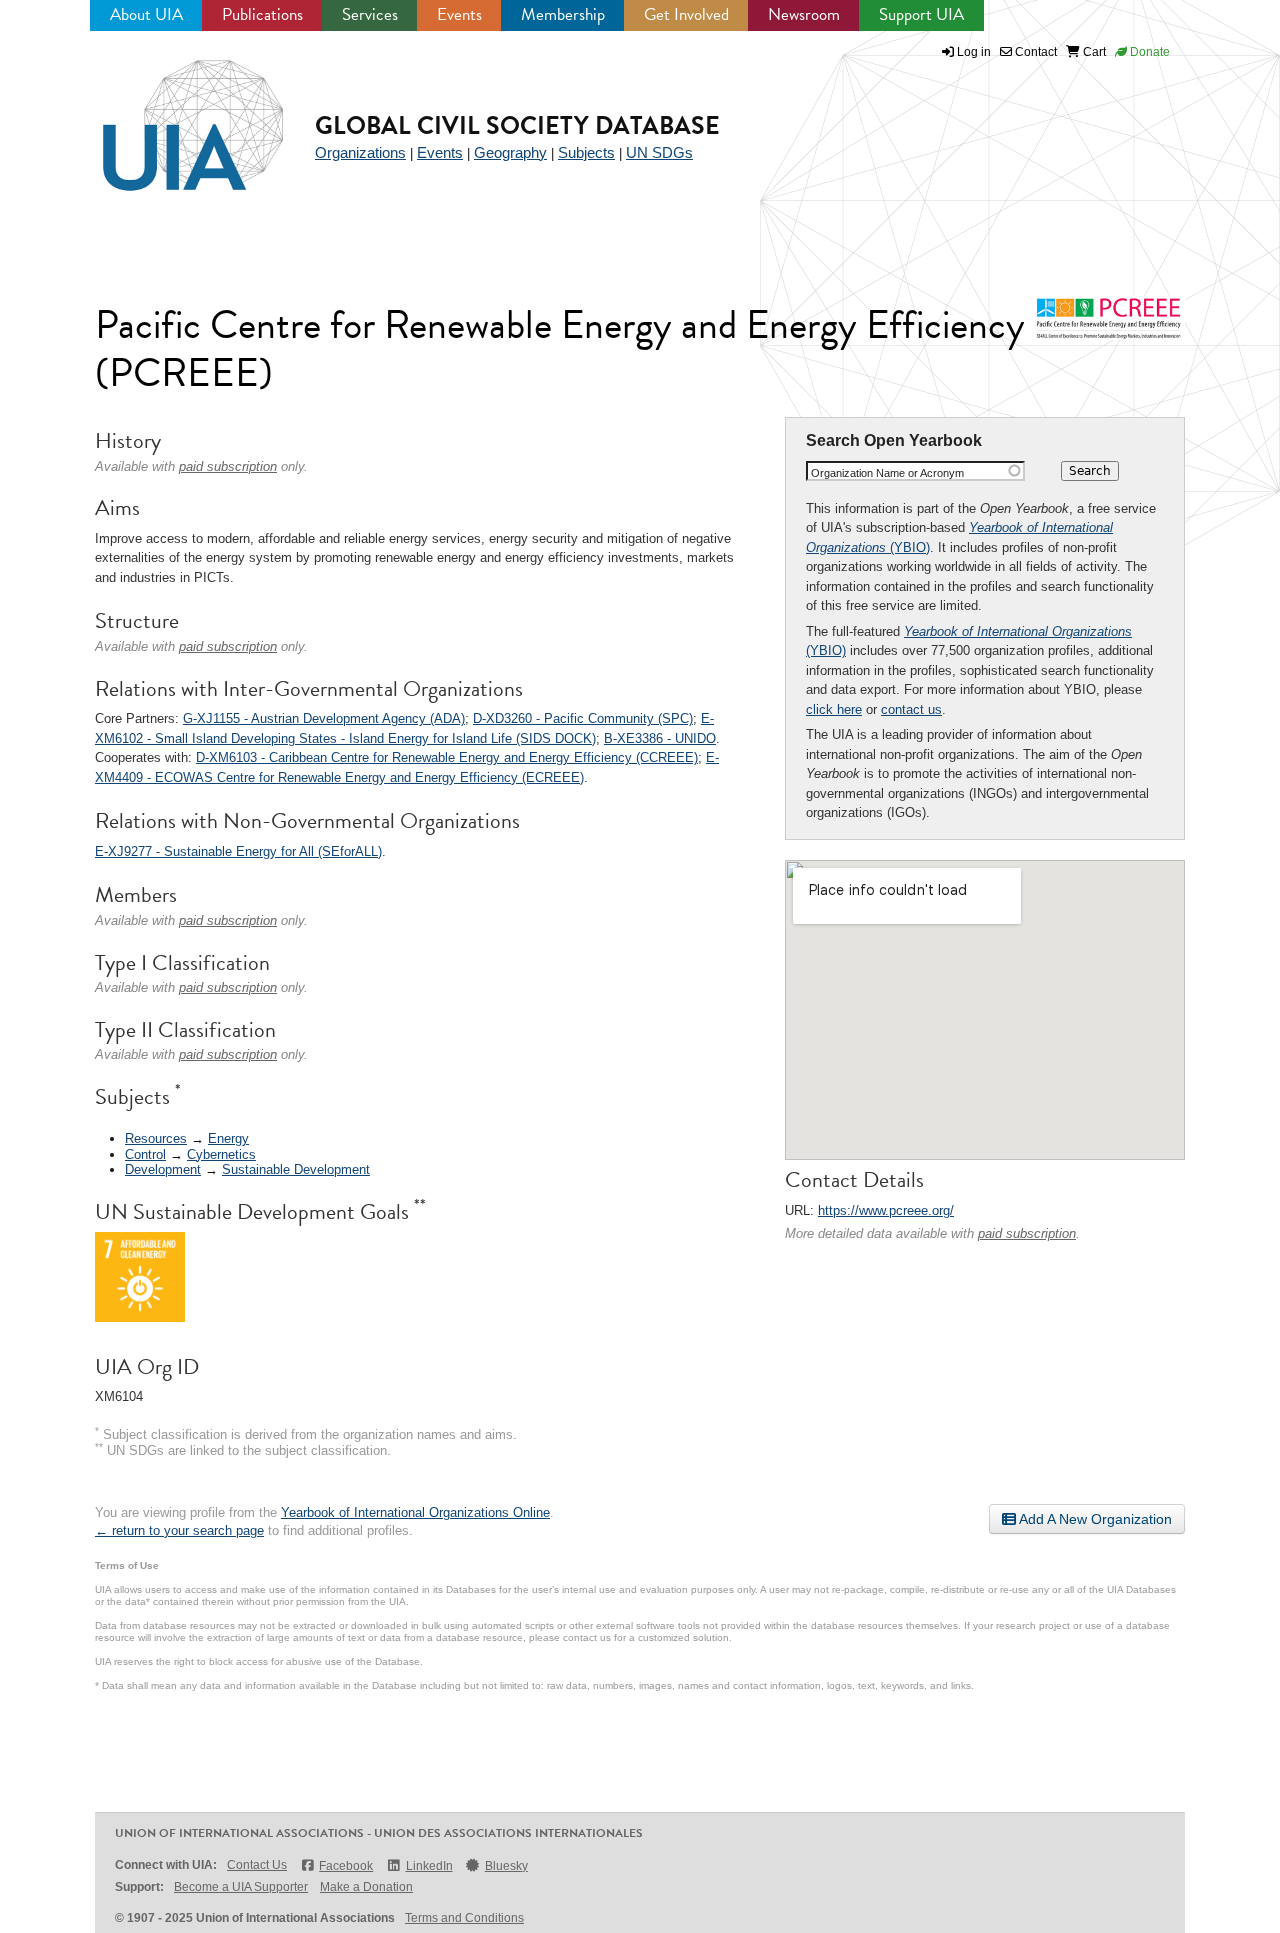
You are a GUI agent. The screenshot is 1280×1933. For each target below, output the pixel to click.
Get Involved (686, 14)
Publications (262, 14)
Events (459, 14)
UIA (170, 114)
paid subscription (1027, 1233)
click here (834, 709)
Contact (1034, 52)
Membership (563, 14)
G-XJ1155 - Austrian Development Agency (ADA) (324, 718)
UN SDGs (659, 152)
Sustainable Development (296, 1169)
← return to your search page (179, 1530)
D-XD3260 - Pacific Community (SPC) (583, 718)
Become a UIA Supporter (241, 1887)
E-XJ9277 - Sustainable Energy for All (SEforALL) (238, 851)
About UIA (146, 14)
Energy (228, 1138)
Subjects (586, 152)
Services (370, 14)
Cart (1093, 52)
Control (145, 1154)
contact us (911, 709)
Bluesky (506, 1866)
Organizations (360, 152)
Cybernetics (221, 1154)
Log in (974, 52)
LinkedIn (429, 1866)
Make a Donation (366, 1887)
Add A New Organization (1094, 1519)
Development (163, 1169)
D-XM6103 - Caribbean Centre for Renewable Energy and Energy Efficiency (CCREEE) (447, 757)
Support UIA (921, 14)
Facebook (346, 1866)
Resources (156, 1138)
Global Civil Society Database (517, 125)
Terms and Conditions (464, 1918)
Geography (510, 152)
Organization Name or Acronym (887, 473)
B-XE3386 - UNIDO (660, 738)
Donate (1148, 52)
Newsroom (804, 14)
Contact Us (257, 1865)
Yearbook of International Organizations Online (415, 1512)
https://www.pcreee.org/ (886, 1210)
